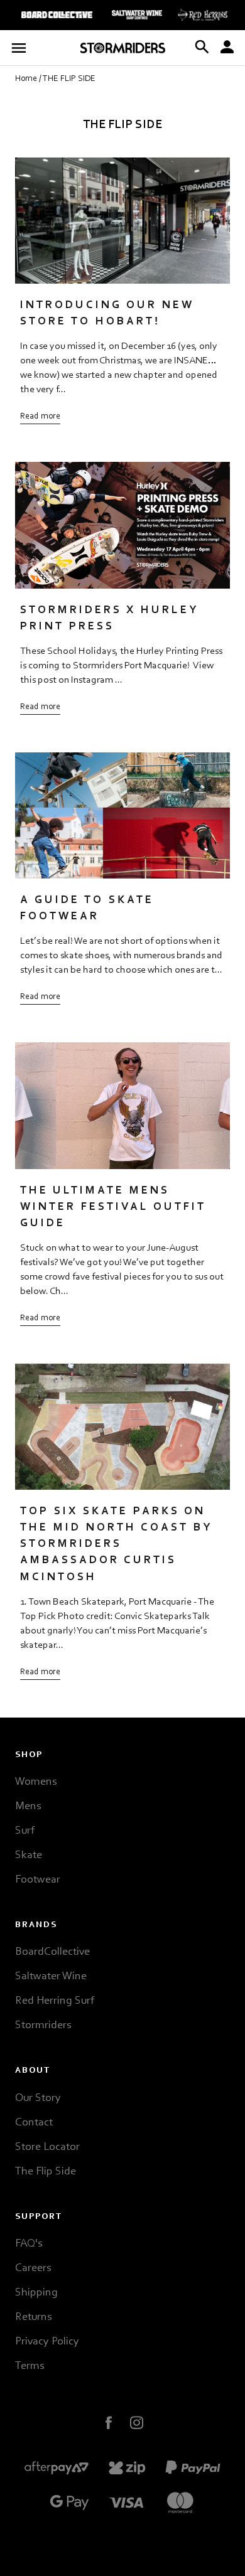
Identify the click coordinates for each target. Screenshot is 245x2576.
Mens (28, 1807)
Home (26, 79)
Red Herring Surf (55, 2001)
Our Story (38, 2098)
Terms (30, 2366)
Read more (40, 417)
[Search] (202, 48)
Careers (33, 2269)
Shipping (36, 2293)
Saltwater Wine (51, 1977)
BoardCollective (52, 1952)
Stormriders (43, 2026)
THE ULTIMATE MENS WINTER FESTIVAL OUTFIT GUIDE (113, 1207)
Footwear (38, 1880)
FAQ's (29, 2244)
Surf (25, 1831)
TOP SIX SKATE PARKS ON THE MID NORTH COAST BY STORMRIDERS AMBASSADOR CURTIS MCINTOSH (116, 1544)
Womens (36, 1782)
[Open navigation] (19, 48)
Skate (29, 1856)
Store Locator (47, 2147)
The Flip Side (46, 2172)
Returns (33, 2317)
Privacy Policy (47, 2342)
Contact (34, 2123)
